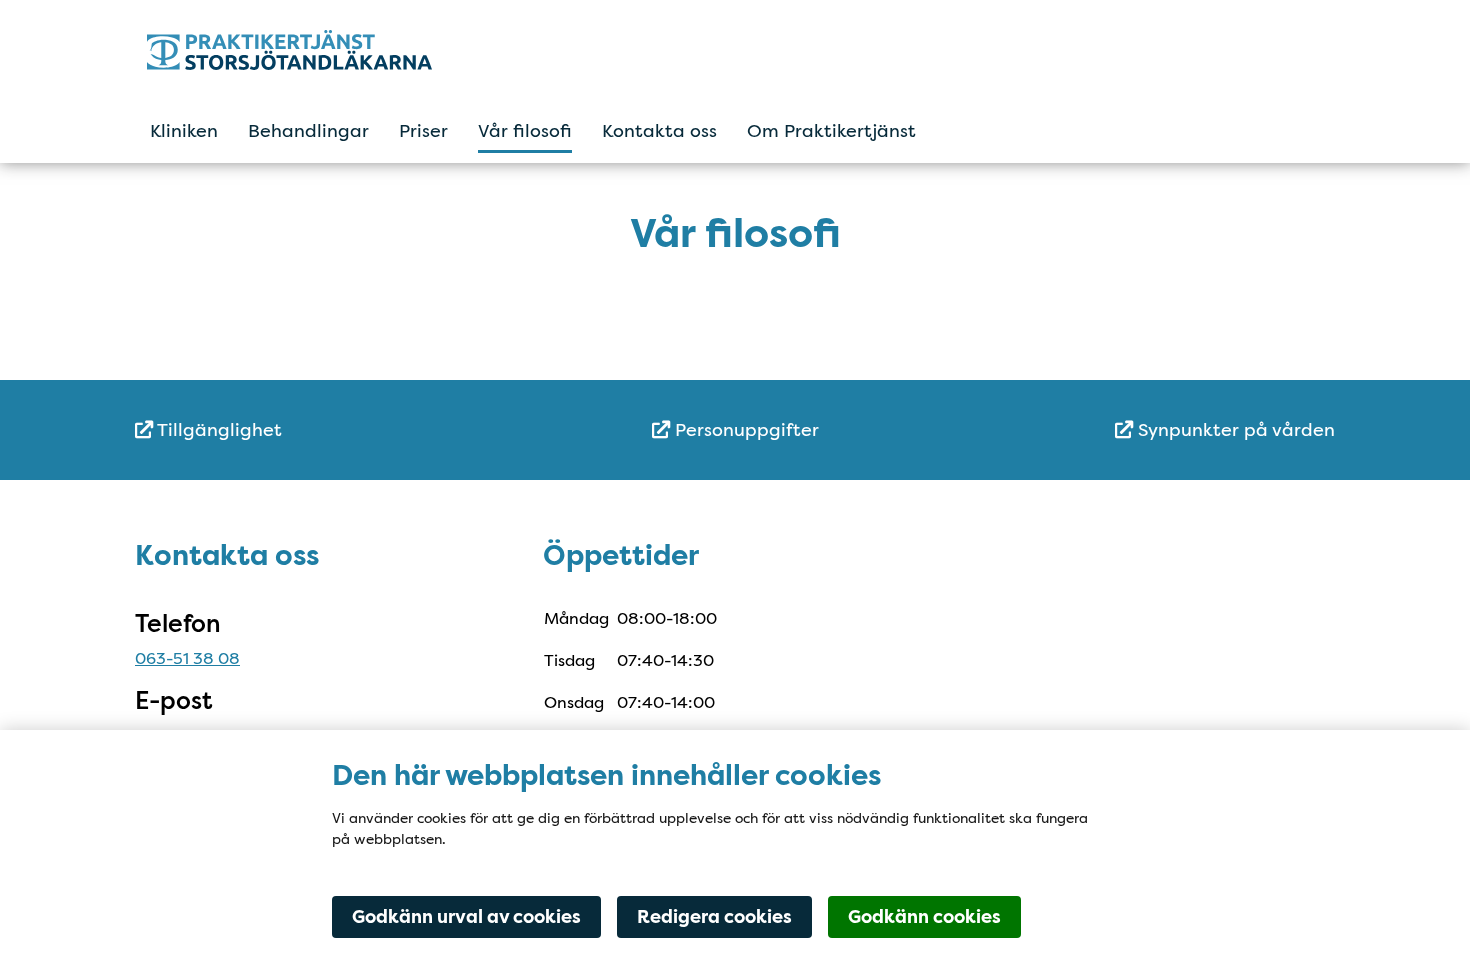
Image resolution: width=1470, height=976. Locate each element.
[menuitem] (335, 430)
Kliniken (184, 131)
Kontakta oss (659, 131)
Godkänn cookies (924, 917)
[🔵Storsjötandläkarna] (322, 50)
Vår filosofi (525, 131)
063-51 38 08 (187, 658)
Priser (423, 131)
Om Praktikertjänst (831, 131)
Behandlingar (308, 131)
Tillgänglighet (217, 430)
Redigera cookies (714, 917)
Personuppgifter (744, 430)
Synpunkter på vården (1234, 430)
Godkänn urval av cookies (466, 917)
